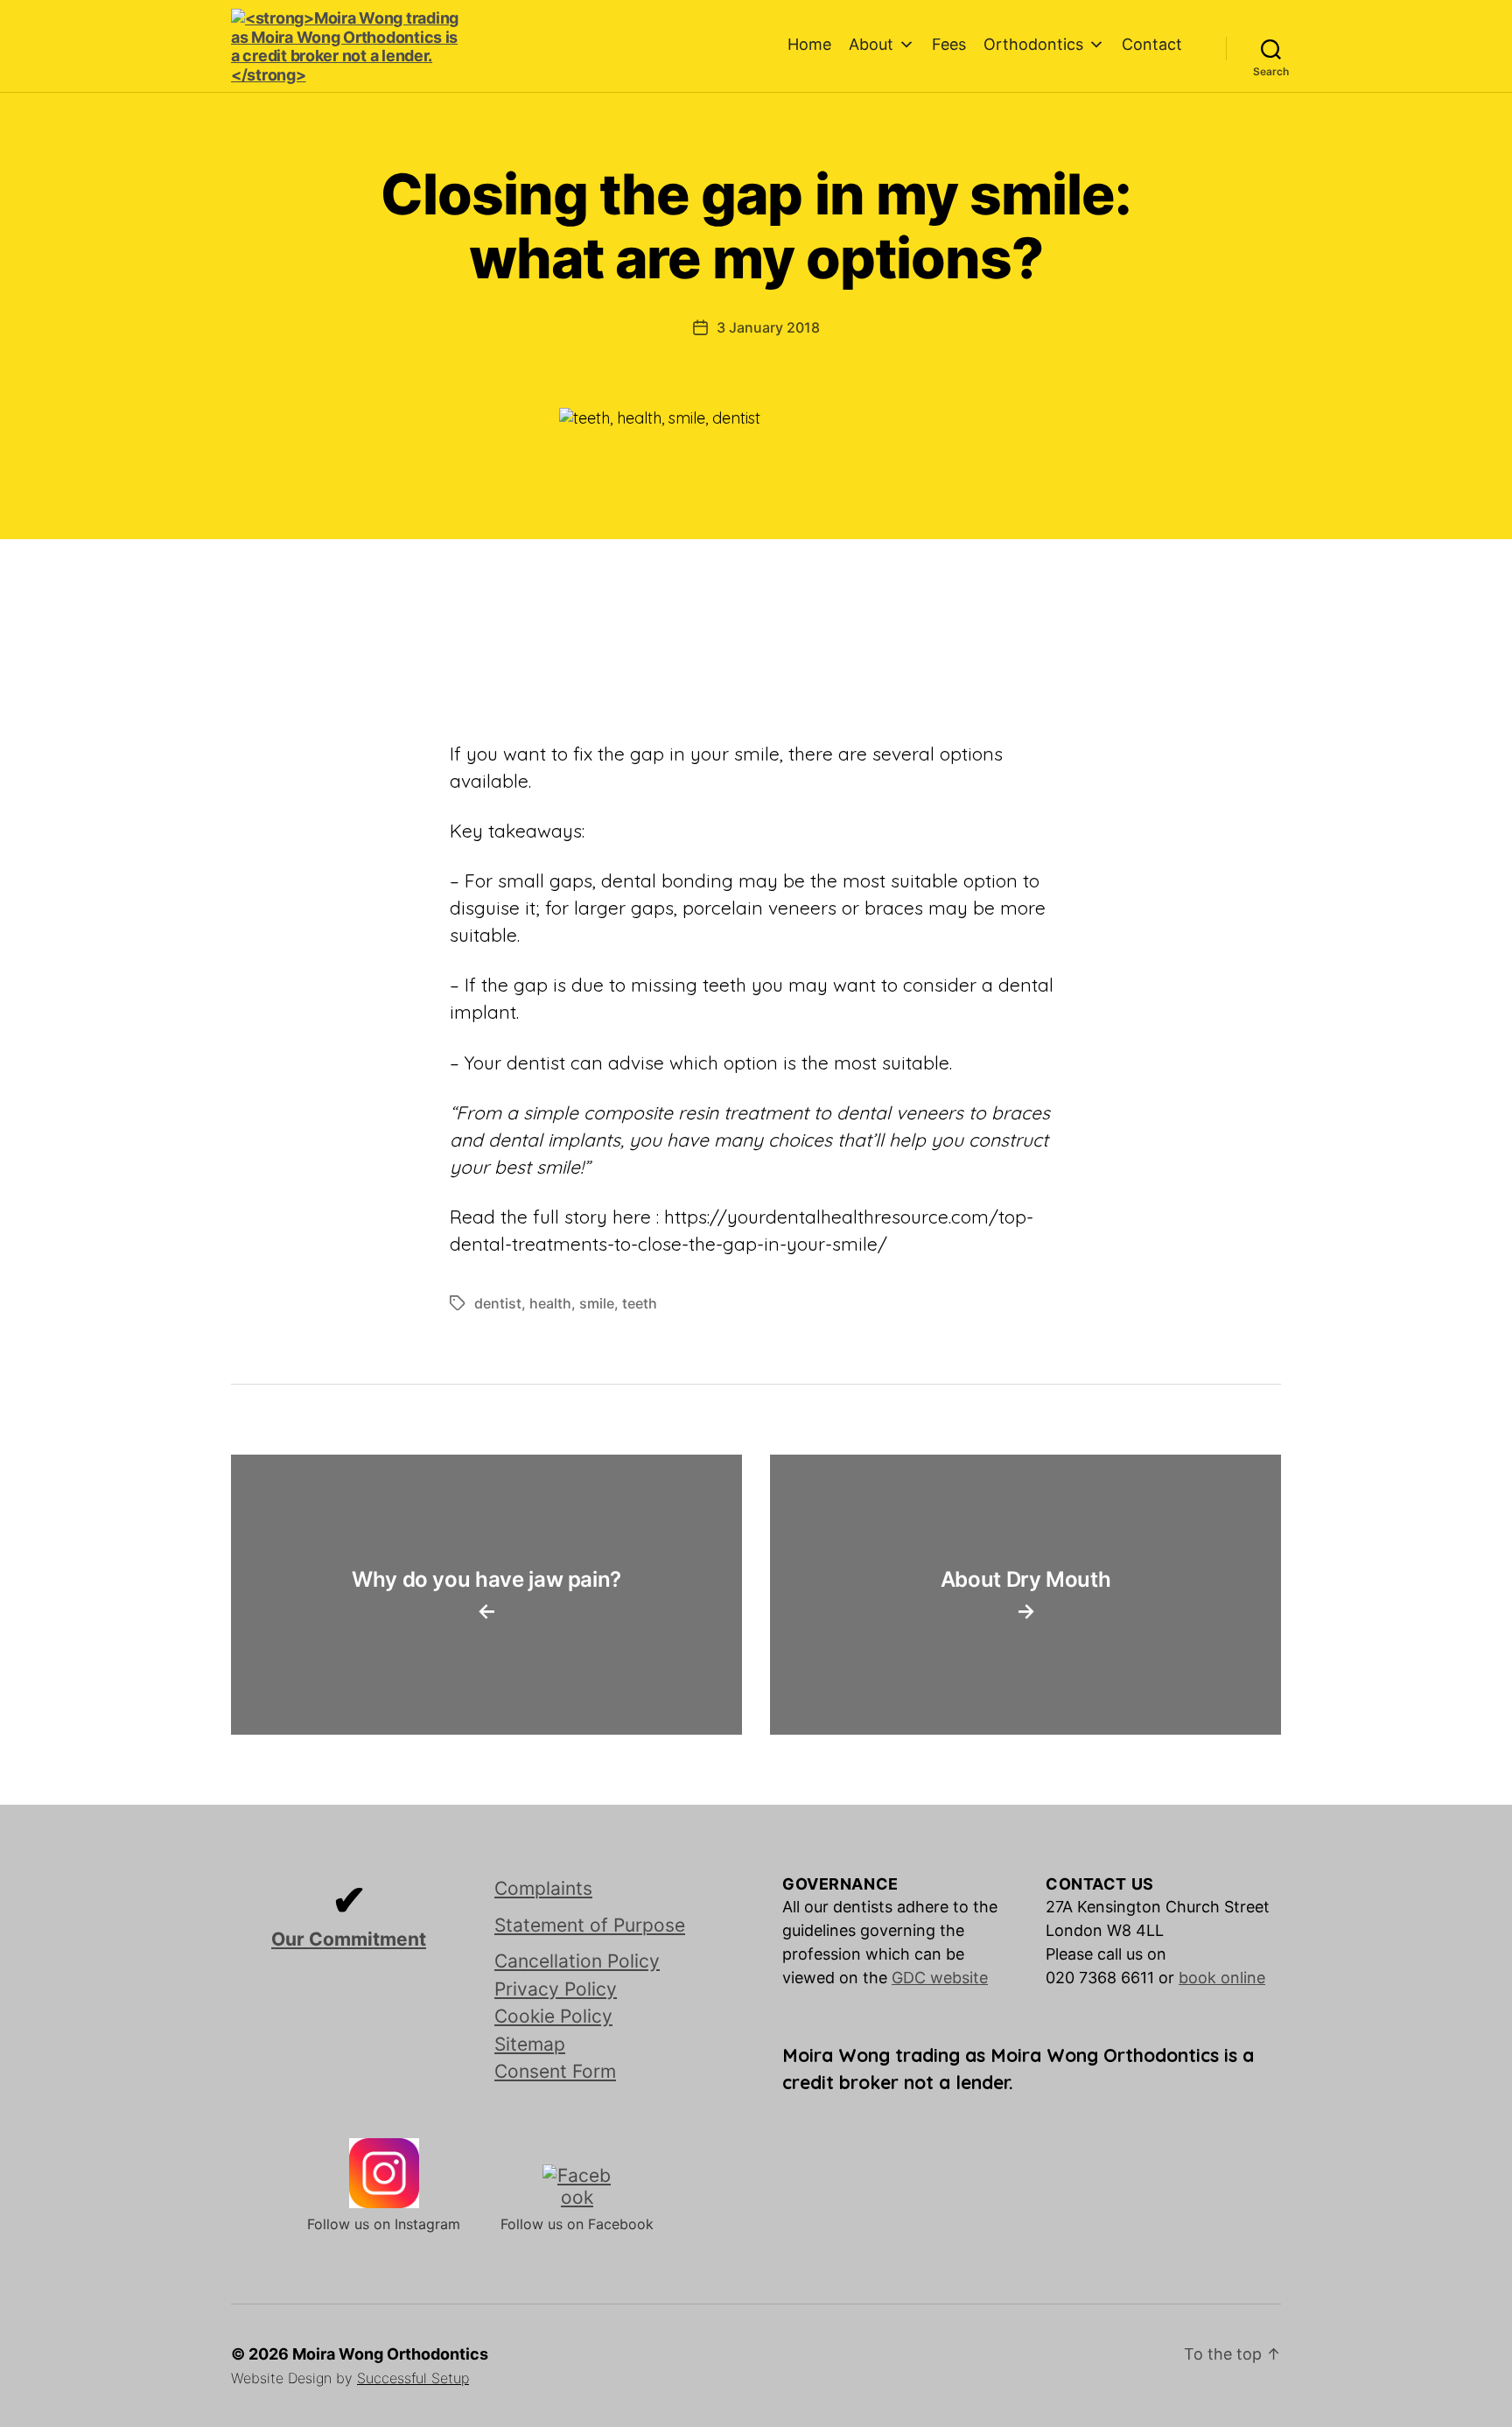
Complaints (543, 1888)
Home (809, 44)
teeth (640, 1303)
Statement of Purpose (590, 1925)
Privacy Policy (556, 1989)
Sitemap (530, 2044)
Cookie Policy (553, 2016)
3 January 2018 (768, 327)
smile (597, 1303)
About (871, 44)
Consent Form (555, 2071)
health (550, 1303)
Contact (1152, 44)
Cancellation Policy (577, 1961)
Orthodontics (1033, 44)
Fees (949, 44)
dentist (498, 1303)
